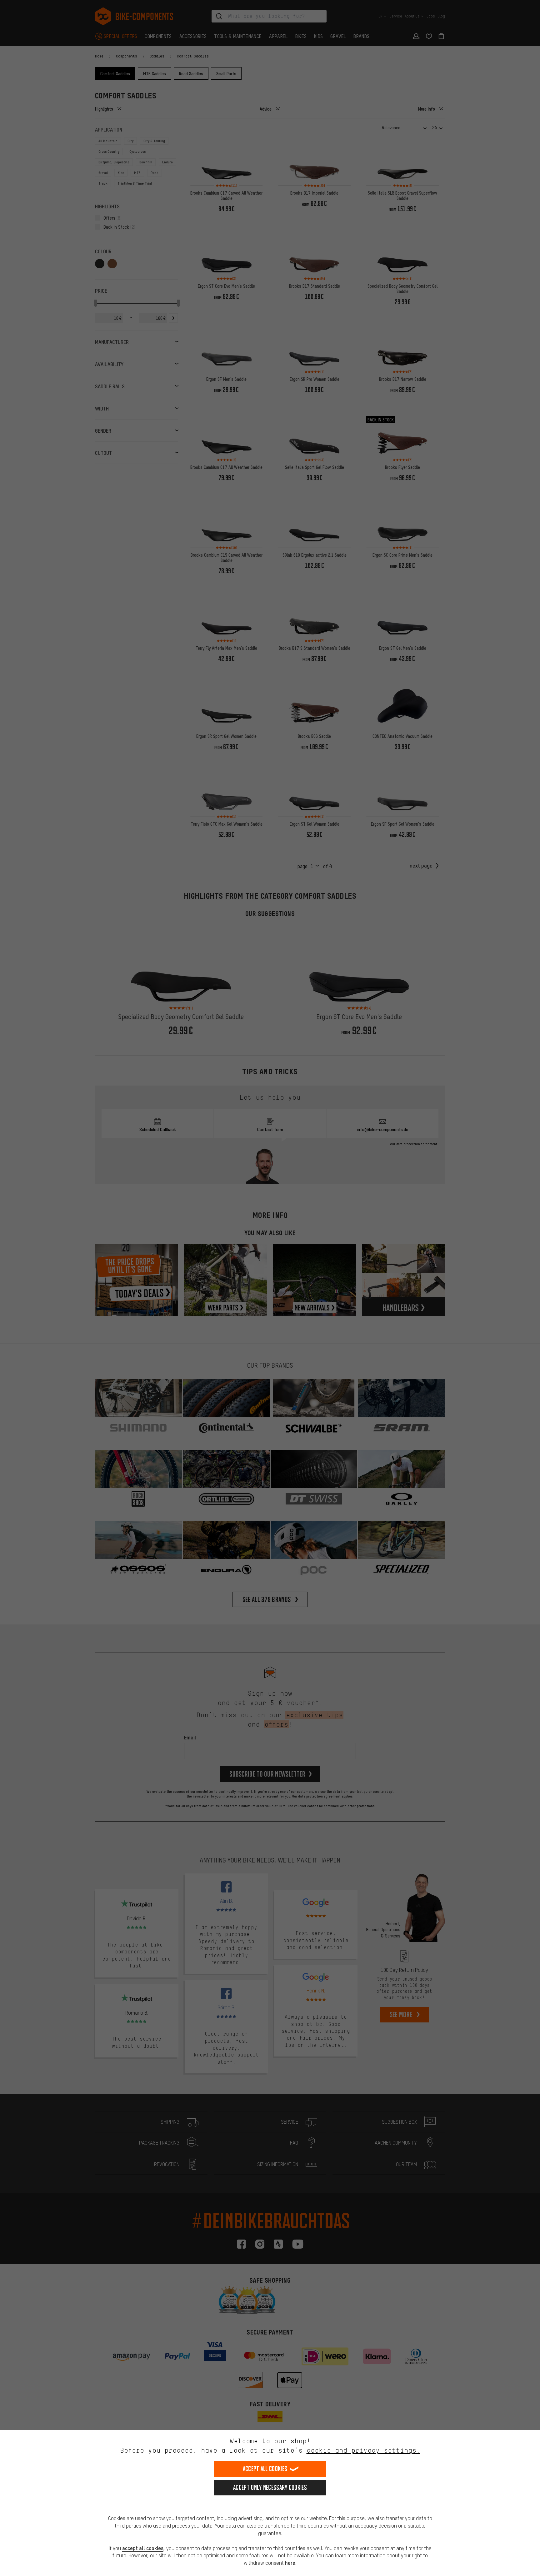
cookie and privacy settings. (363, 2450)
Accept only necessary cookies (270, 2487)
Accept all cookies (265, 2469)
